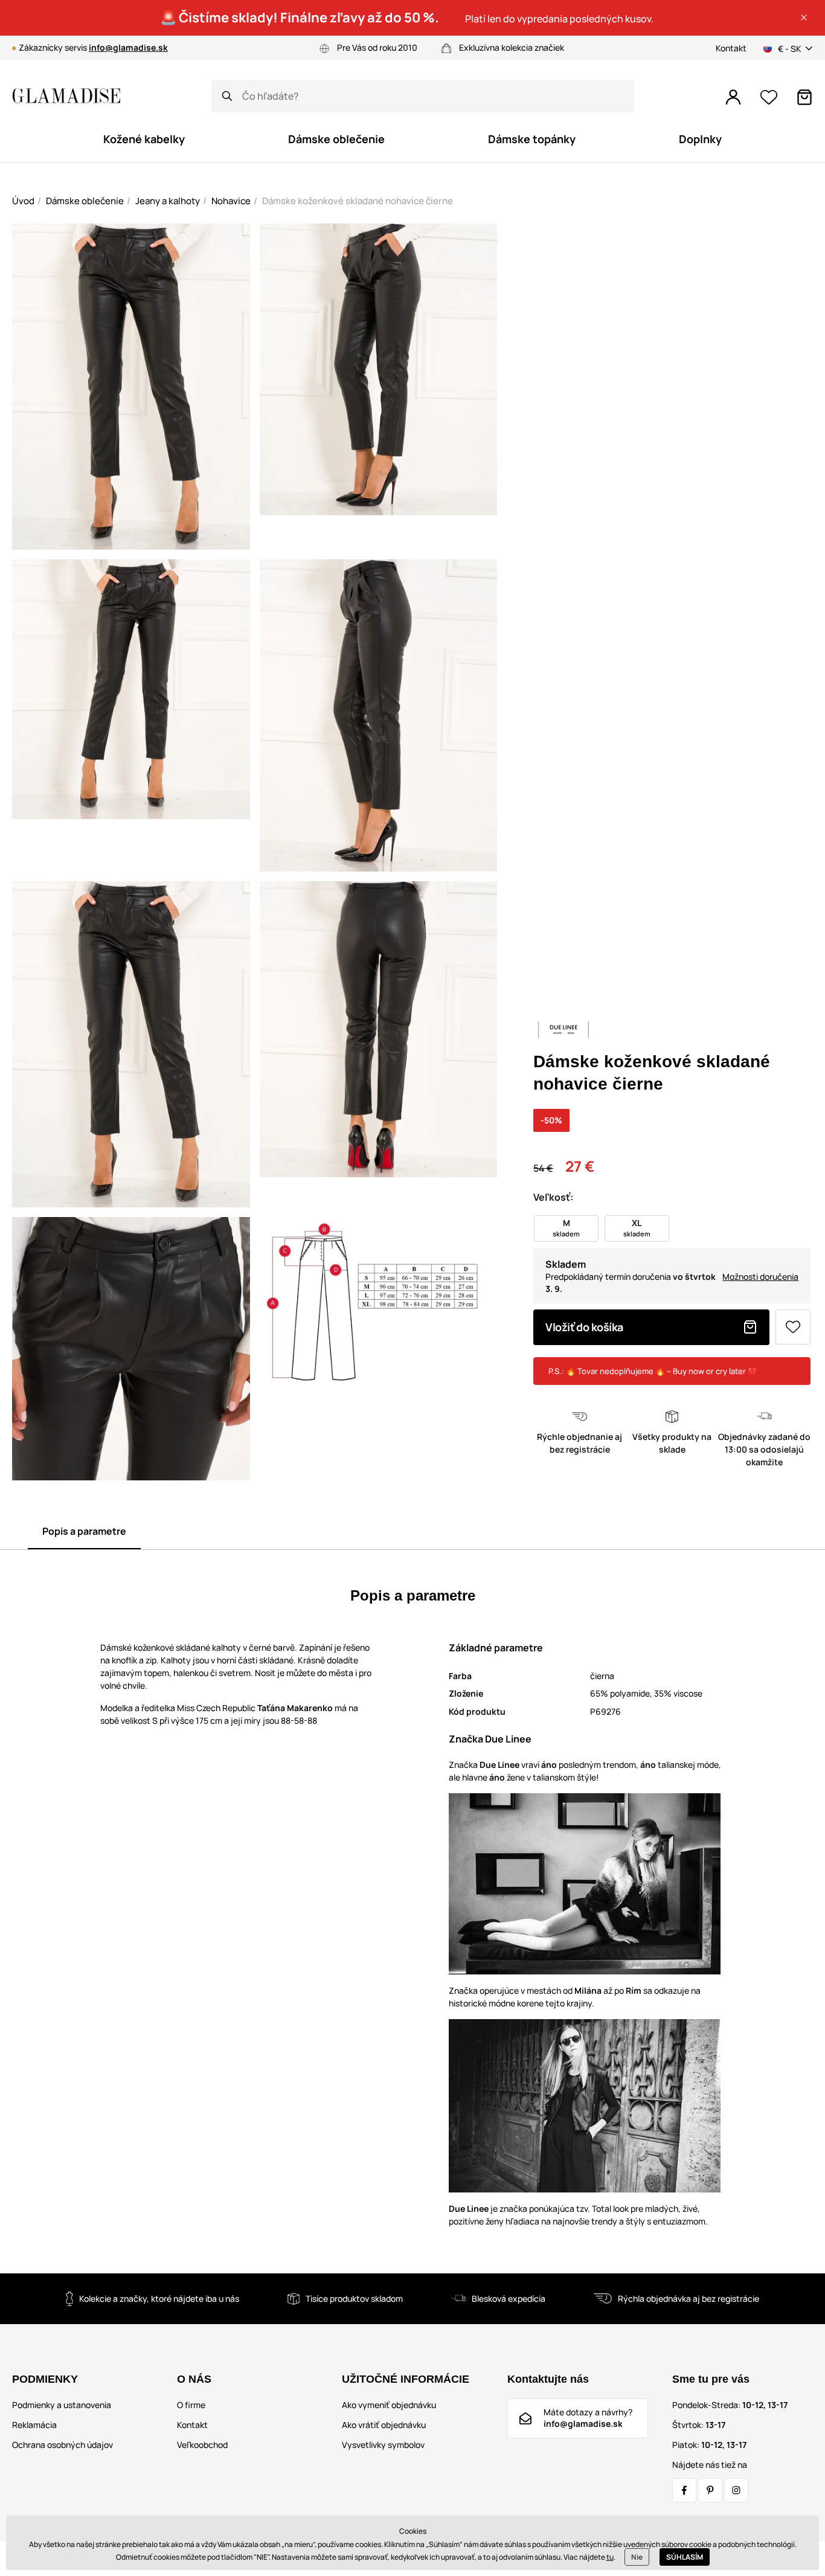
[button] (804, 18)
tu (610, 2557)
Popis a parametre (84, 1531)
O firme (191, 2405)
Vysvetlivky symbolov (383, 2445)
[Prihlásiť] (733, 97)
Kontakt (731, 48)
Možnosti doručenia (760, 1277)
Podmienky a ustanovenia (62, 2405)
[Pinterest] (710, 2490)
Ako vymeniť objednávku (389, 2405)
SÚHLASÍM (685, 2557)
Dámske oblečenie (85, 201)
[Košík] (804, 97)
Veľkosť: (553, 1197)
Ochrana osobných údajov (63, 2445)
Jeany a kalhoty (168, 201)
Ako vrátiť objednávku (384, 2425)
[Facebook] (684, 2490)
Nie (637, 2557)
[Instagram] (736, 2490)
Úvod (23, 201)
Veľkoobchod (202, 2445)
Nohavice (231, 201)
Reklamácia (34, 2425)
